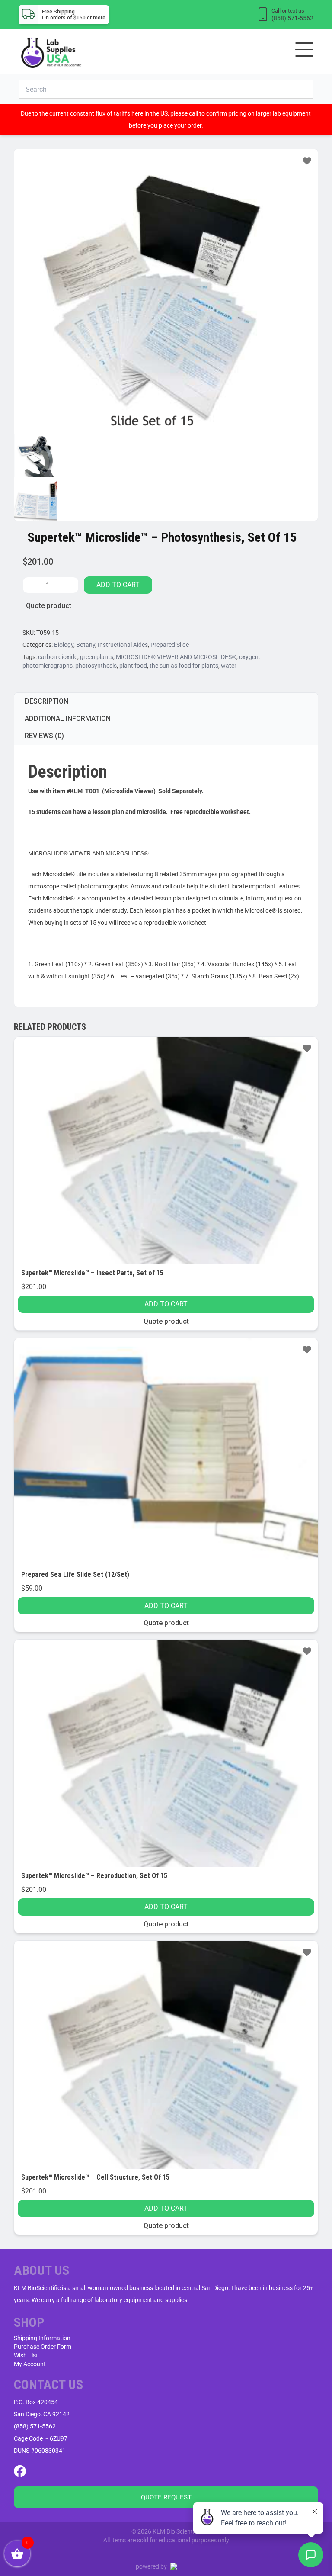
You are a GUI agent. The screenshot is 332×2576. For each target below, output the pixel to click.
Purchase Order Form (43, 2347)
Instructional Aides (123, 645)
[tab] (166, 701)
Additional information (68, 719)
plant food (133, 666)
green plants (97, 657)
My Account (30, 2364)
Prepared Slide (170, 645)
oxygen (249, 657)
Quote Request (166, 2497)
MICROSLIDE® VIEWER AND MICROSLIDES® (176, 657)
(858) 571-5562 (35, 2426)
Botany (86, 645)
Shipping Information (42, 2338)
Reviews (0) (44, 736)
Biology (64, 645)
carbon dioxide (58, 657)
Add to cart (118, 585)
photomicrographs (48, 666)
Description (46, 701)
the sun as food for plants (184, 666)
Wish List (26, 2355)
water (229, 666)
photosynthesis (96, 666)
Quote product (49, 606)
